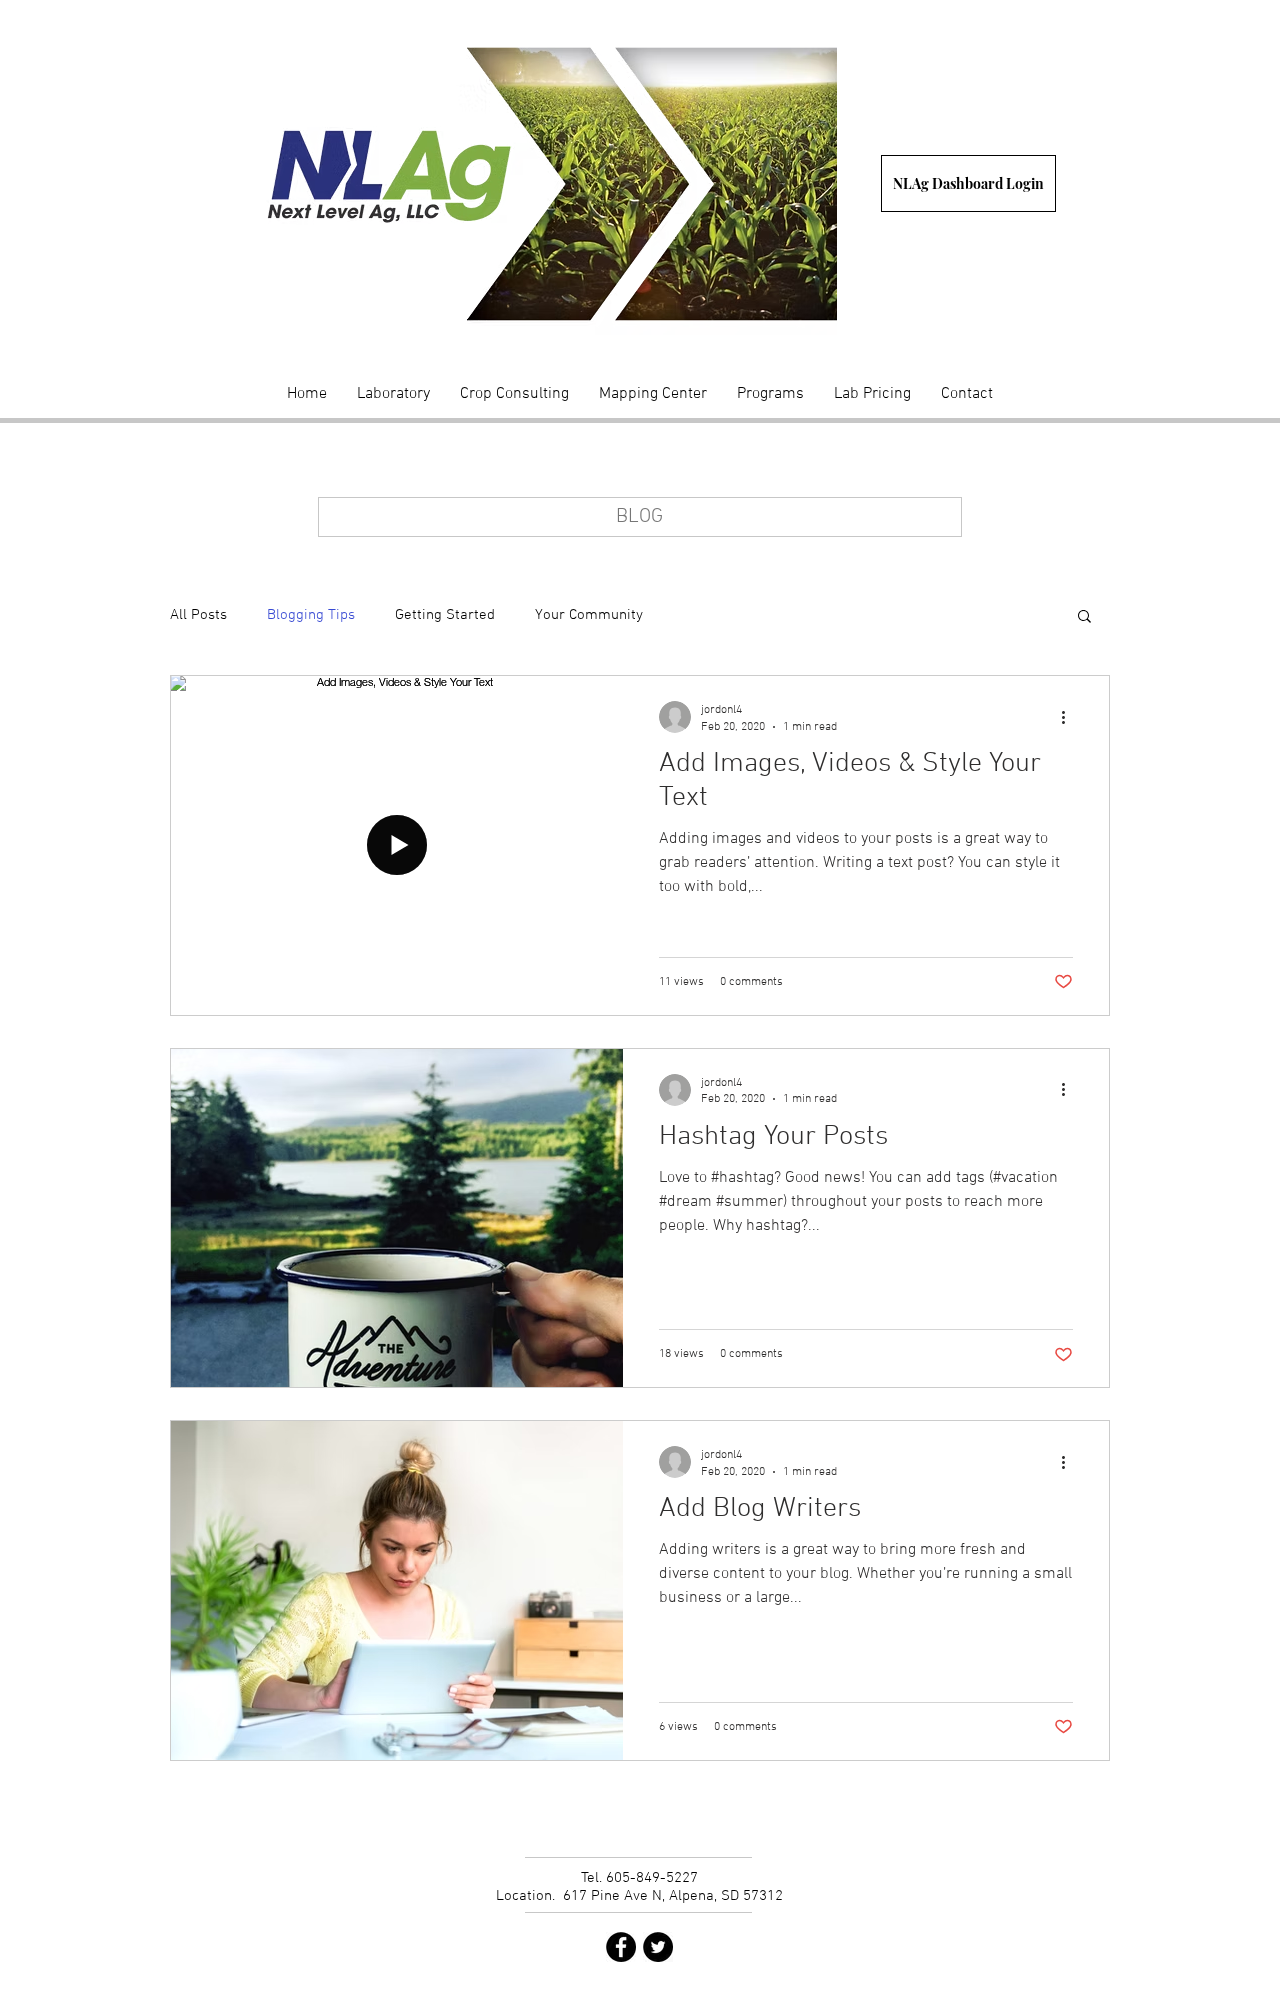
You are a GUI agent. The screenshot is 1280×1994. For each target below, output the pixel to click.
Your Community (589, 615)
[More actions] (1070, 717)
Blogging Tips (311, 615)
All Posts (198, 615)
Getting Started (445, 615)
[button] (1084, 617)
